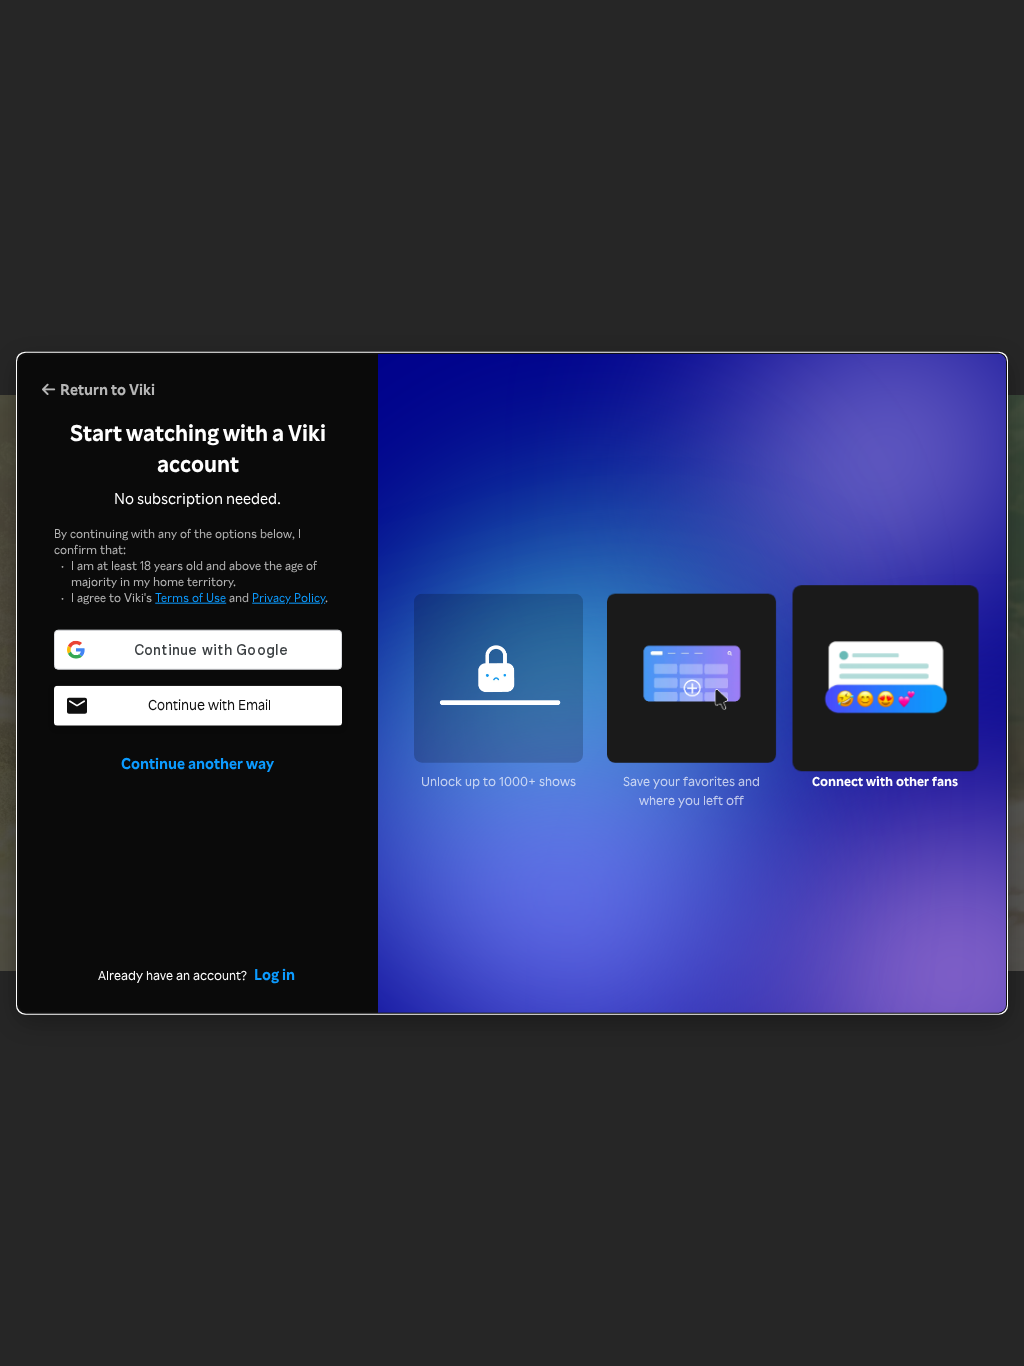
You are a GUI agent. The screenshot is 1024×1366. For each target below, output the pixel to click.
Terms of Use (190, 596)
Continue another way (197, 763)
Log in (274, 974)
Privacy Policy (288, 596)
